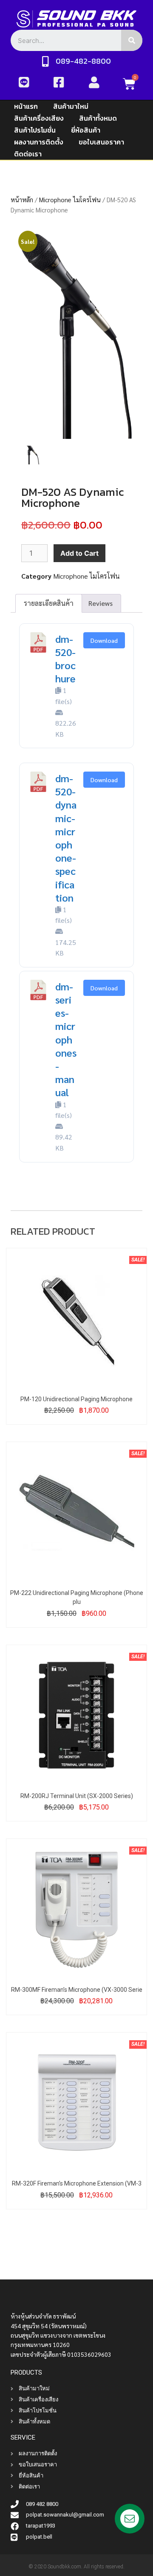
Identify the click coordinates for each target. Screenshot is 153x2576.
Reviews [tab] (101, 603)
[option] (76, 336)
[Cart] (129, 84)
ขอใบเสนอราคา (101, 142)
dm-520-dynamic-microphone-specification (66, 838)
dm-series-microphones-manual (66, 1039)
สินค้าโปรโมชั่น (35, 130)
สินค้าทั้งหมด (98, 118)
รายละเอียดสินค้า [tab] (49, 603)
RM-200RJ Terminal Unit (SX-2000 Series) (77, 1796)
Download (104, 640)
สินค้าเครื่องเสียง (39, 118)
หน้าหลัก (22, 199)
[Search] (132, 40)
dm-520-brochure (65, 659)
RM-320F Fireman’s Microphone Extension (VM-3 (77, 2183)
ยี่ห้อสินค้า (86, 130)
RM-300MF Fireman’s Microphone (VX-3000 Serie (77, 1990)
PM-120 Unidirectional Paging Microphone (76, 1399)
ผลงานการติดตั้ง (39, 142)
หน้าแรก (26, 106)
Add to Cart (79, 553)
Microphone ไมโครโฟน (70, 199)
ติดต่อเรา (28, 154)
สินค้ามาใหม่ (71, 106)
